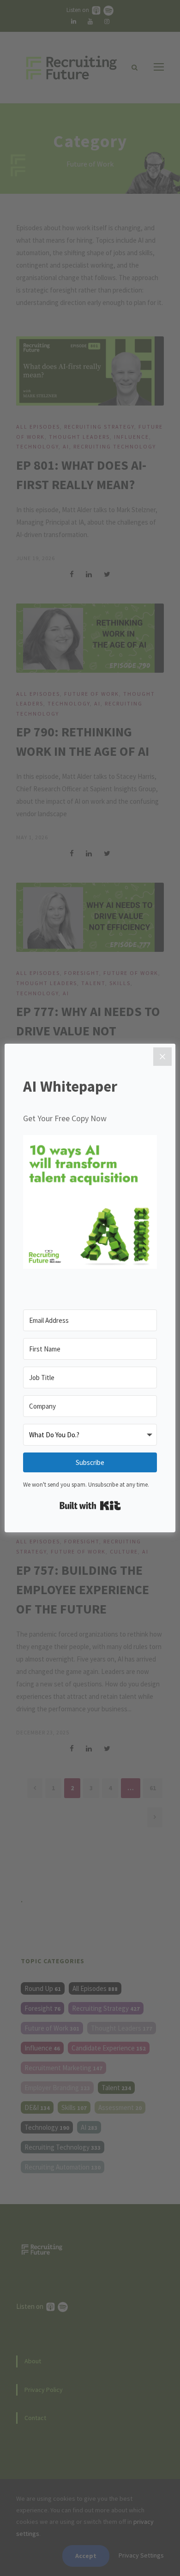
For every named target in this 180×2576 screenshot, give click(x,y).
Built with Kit (90, 1506)
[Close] (162, 1057)
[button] (90, 1204)
